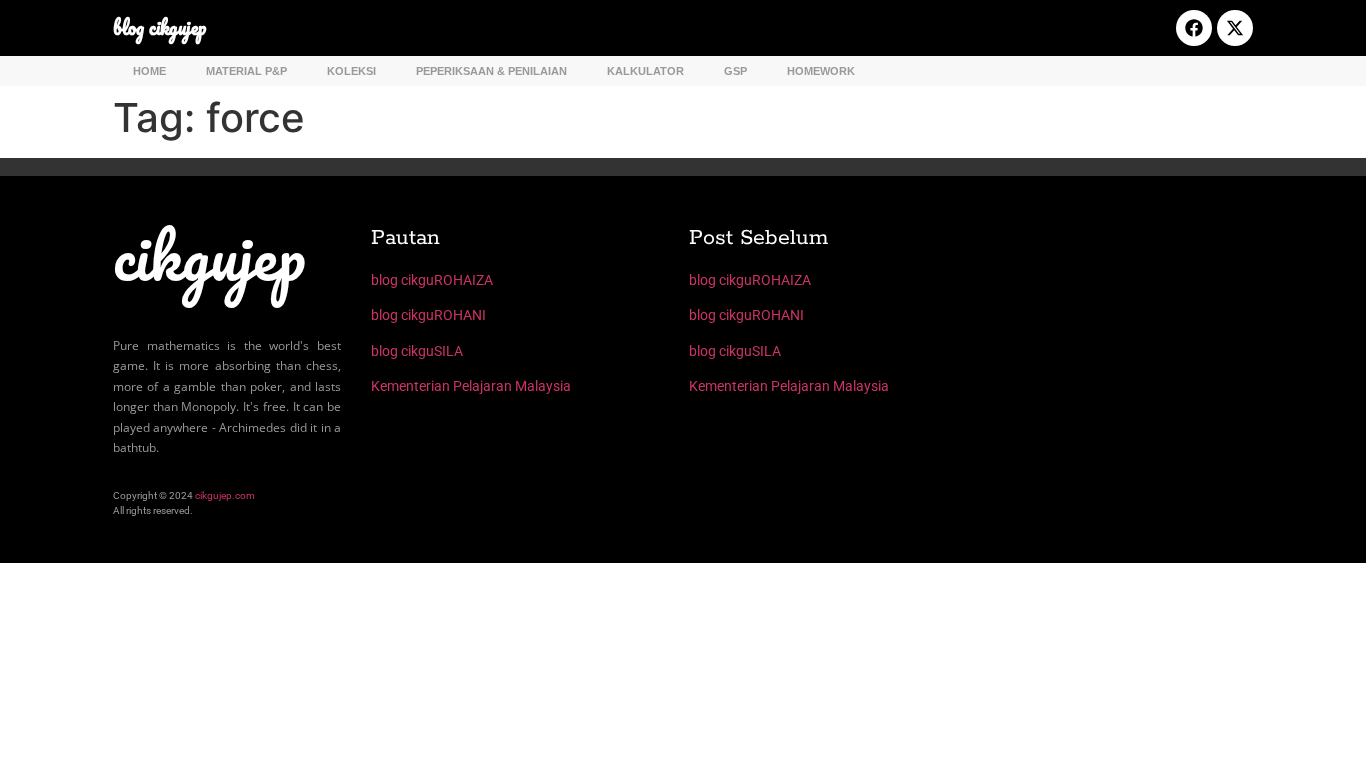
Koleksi (351, 71)
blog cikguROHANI (428, 315)
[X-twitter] (1235, 28)
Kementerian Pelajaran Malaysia (471, 386)
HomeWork (821, 71)
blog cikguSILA (417, 351)
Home (149, 71)
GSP (735, 71)
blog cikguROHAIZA (432, 280)
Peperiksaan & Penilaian (491, 71)
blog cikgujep (159, 27)
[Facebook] (1194, 28)
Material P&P (246, 71)
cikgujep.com (225, 495)
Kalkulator (645, 71)
